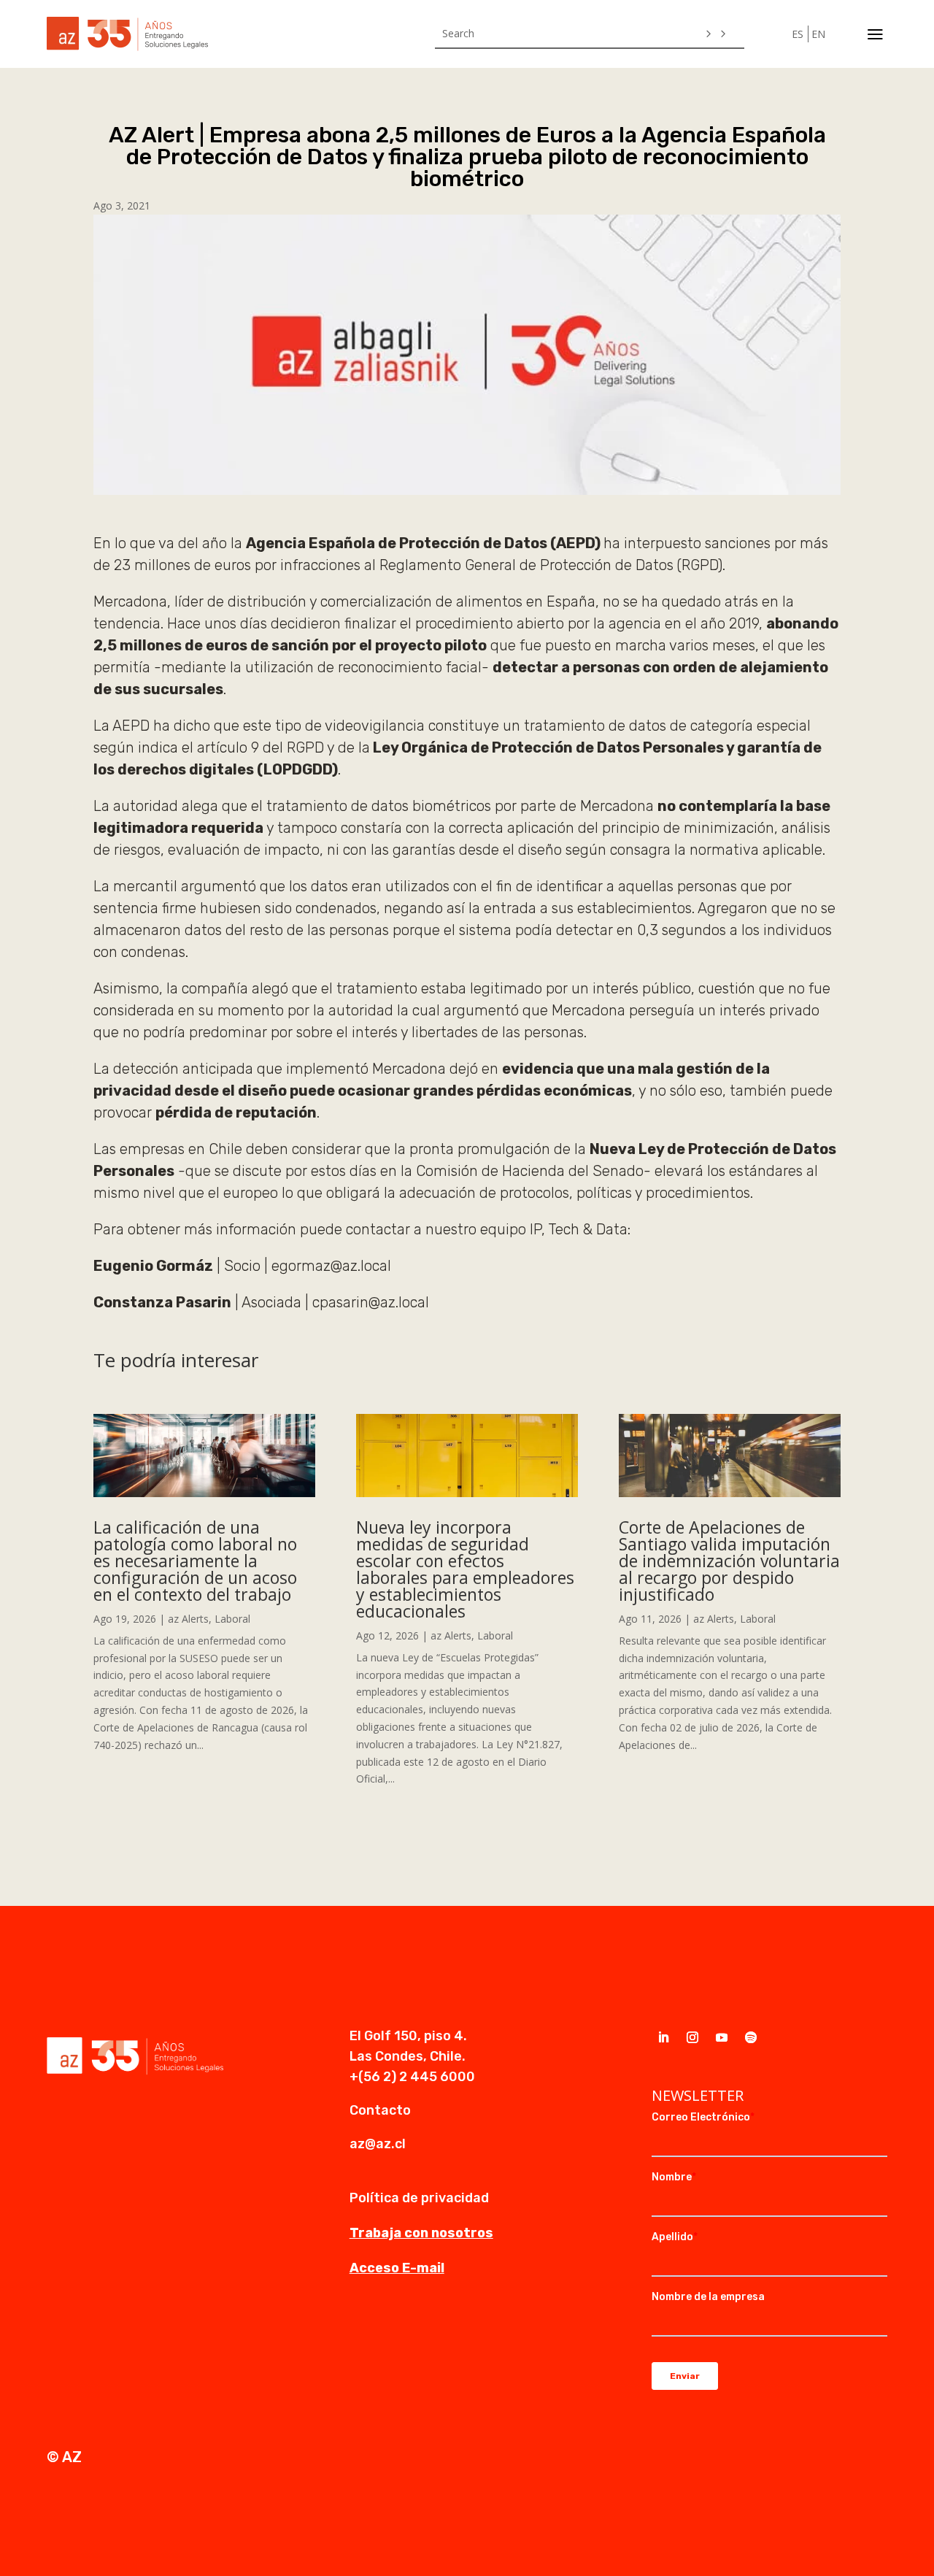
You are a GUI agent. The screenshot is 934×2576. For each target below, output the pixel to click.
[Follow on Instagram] (692, 2037)
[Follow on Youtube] (722, 2037)
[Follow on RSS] (751, 2037)
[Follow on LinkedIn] (663, 2037)
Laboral (232, 1619)
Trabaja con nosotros (421, 2233)
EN (818, 34)
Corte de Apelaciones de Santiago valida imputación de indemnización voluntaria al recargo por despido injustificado (729, 1561)
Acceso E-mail (397, 2268)
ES (798, 34)
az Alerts (188, 1619)
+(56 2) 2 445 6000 (412, 2077)
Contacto (380, 2110)
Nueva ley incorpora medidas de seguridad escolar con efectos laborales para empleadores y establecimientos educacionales (465, 1569)
